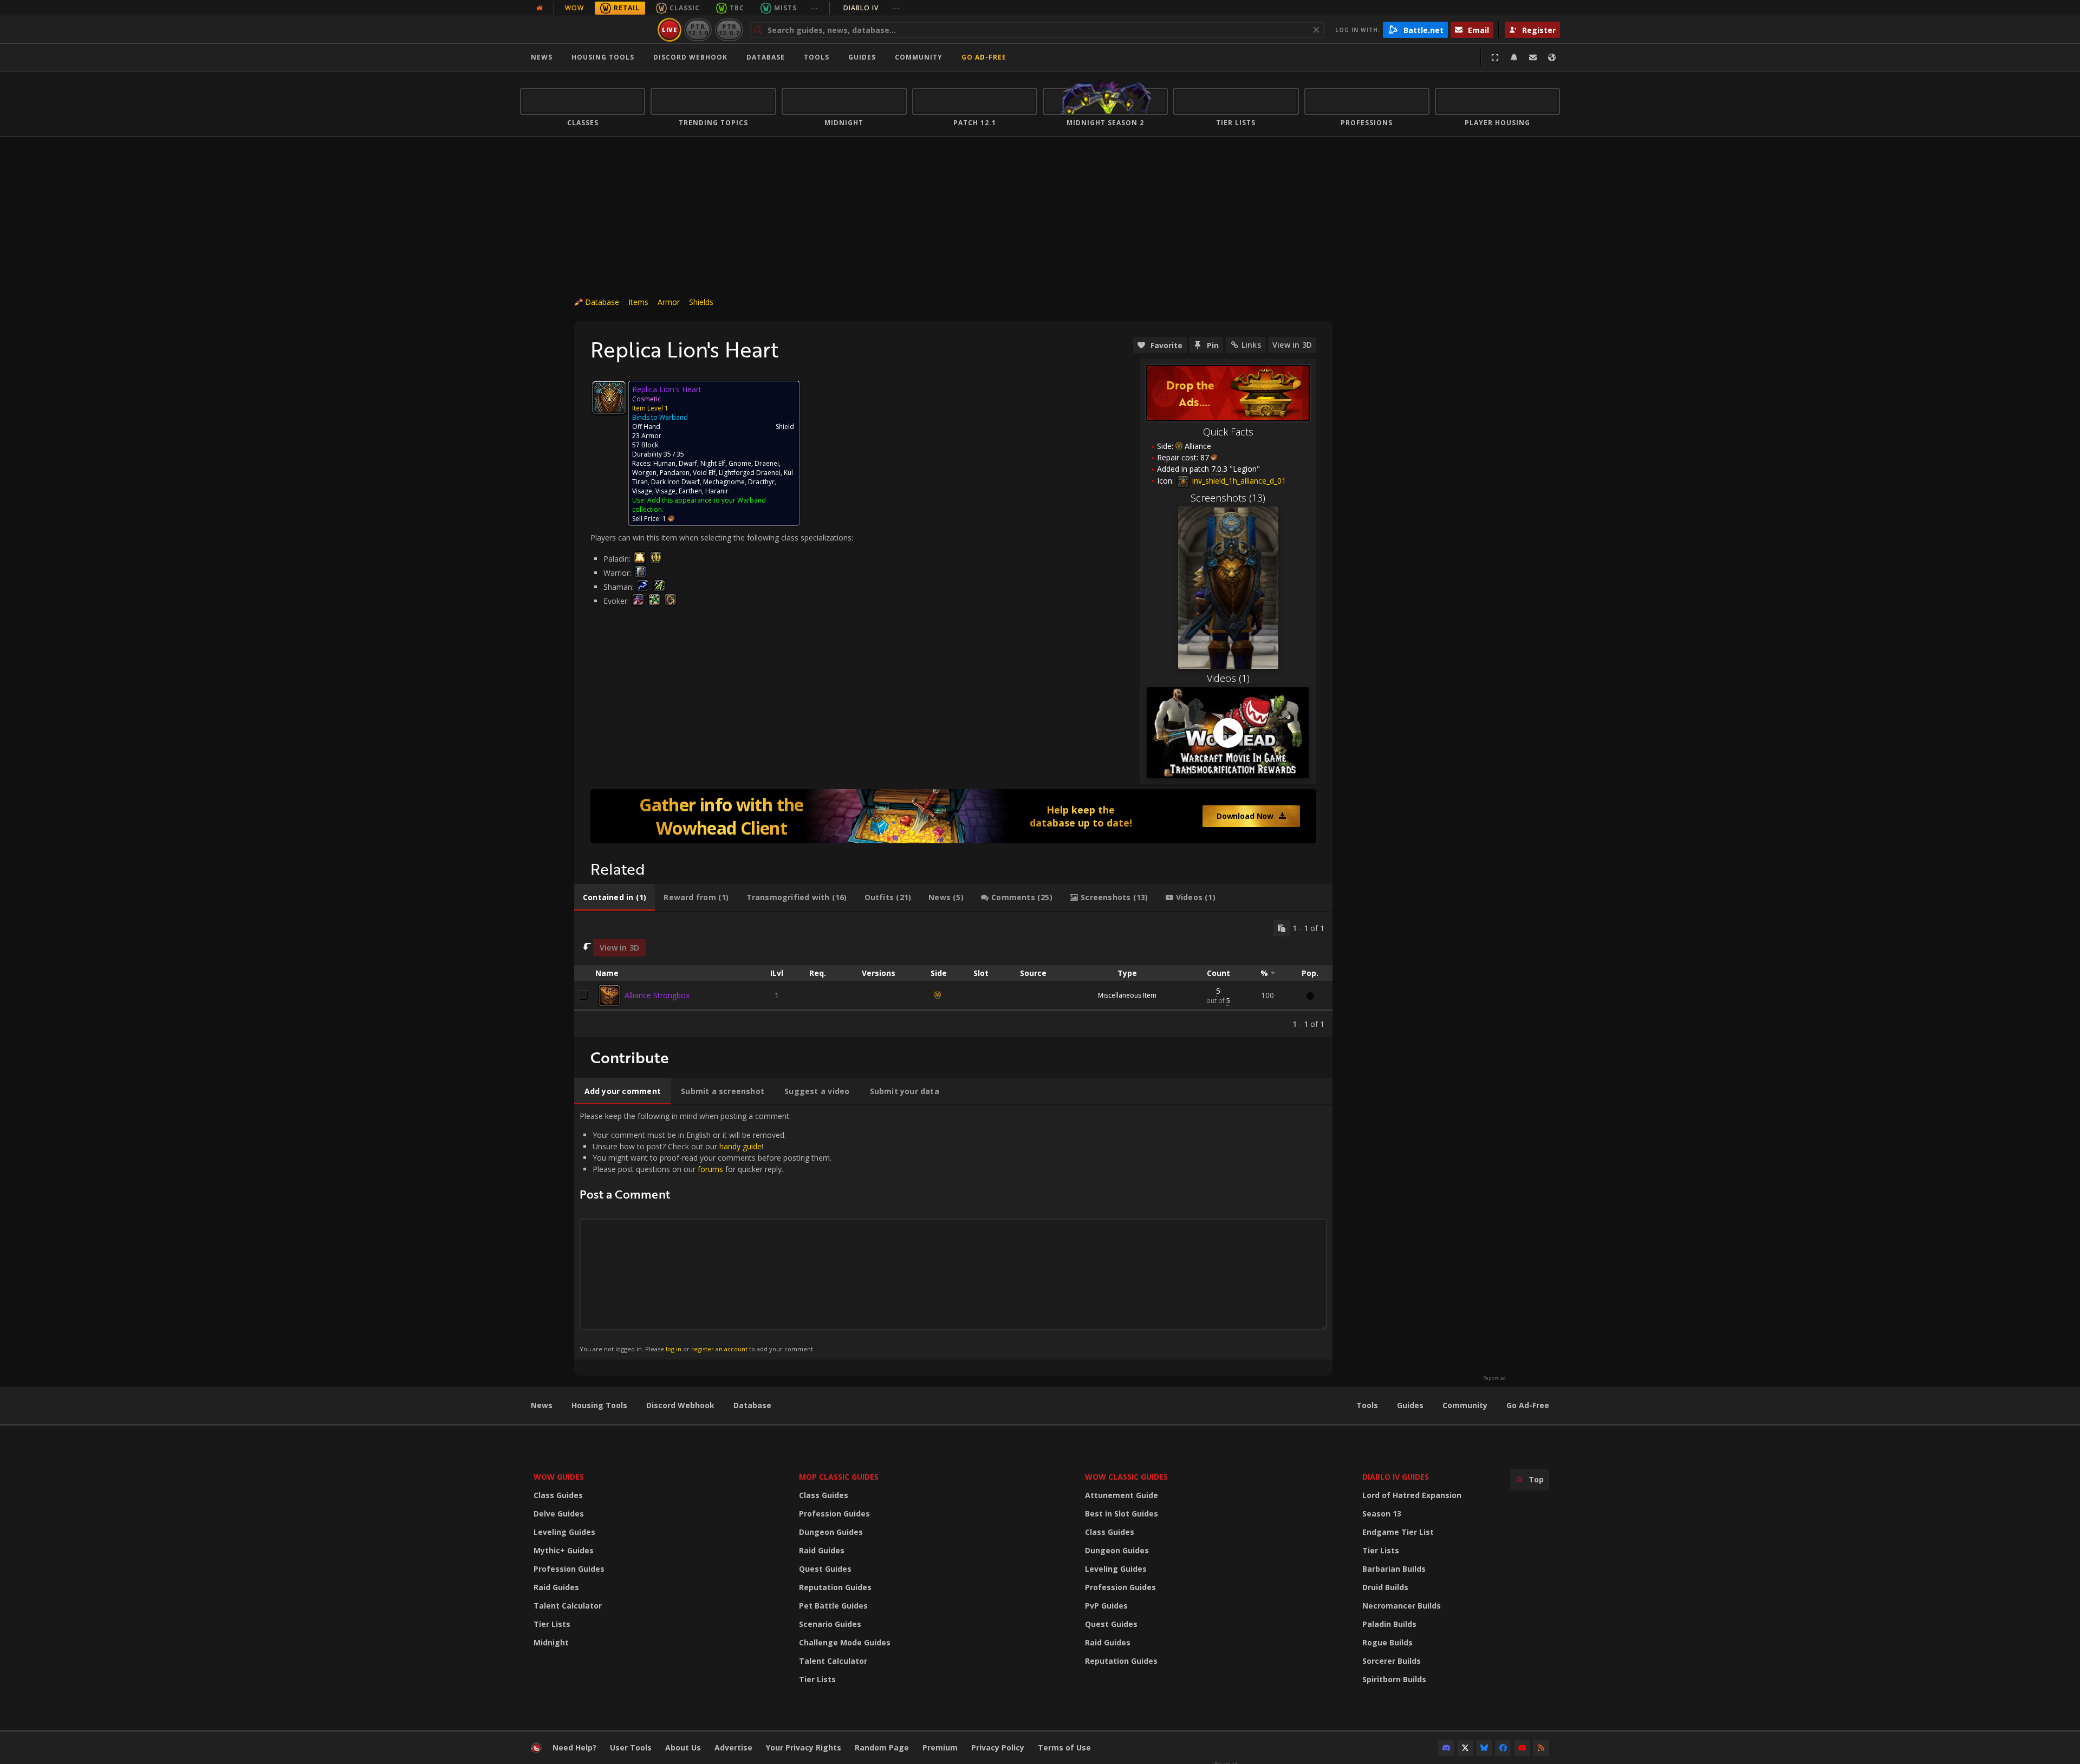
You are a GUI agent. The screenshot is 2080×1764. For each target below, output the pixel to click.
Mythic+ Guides (564, 1550)
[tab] (615, 897)
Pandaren (675, 473)
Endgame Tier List (1398, 1532)
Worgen (644, 473)
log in (674, 1349)
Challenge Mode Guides (845, 1642)
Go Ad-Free (984, 57)
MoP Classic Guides (839, 1477)
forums (710, 1169)
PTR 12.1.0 (698, 30)
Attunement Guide (1122, 1495)
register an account (719, 1349)
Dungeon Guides (831, 1532)
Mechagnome (724, 482)
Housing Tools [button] (603, 57)
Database (766, 57)
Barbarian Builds (1394, 1569)
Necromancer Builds (1402, 1606)
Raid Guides (556, 1587)
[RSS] (1541, 1748)
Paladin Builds (1389, 1624)
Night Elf (713, 463)
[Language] (1552, 57)
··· (814, 8)
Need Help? (574, 1747)
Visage (642, 491)
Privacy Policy (998, 1747)
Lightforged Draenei (750, 473)
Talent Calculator (568, 1606)
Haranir (717, 491)
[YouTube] (1522, 1748)
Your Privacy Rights (804, 1747)
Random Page (882, 1747)
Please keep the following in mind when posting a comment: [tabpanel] (706, 1232)
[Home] (587, 30)
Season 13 (1382, 1514)
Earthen (690, 491)
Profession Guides (569, 1569)
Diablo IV (872, 8)
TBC (737, 8)
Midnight (551, 1642)
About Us (683, 1747)
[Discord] (1446, 1748)
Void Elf (704, 473)
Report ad (1494, 1378)
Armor (669, 302)
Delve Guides (559, 1514)
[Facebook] (1503, 1748)
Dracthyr (761, 482)
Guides (862, 57)
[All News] (539, 8)
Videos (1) (1228, 678)
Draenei (767, 463)
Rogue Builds (1387, 1642)
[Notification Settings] (1514, 57)
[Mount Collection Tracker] (953, 816)
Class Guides (558, 1495)
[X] (1465, 1748)
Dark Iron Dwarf (675, 482)
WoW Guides (559, 1477)
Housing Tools (599, 1405)
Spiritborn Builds (1394, 1679)
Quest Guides (825, 1569)
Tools (1367, 1405)
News (542, 57)
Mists (785, 8)
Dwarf (688, 463)
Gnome (740, 463)
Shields (701, 302)
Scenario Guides (830, 1624)
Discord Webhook (690, 57)
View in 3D (1292, 345)
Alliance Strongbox (657, 995)
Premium (940, 1747)
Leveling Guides (564, 1532)
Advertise (733, 1747)
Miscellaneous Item (1127, 995)
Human (664, 463)
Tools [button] (817, 57)
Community (919, 57)
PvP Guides (1106, 1606)
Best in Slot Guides (1122, 1514)
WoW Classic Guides (1126, 1477)
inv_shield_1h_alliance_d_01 (1238, 481)
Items (638, 302)
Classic (685, 8)
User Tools (631, 1747)
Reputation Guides (835, 1587)
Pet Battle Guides (833, 1606)
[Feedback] (1533, 57)
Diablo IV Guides (1396, 1477)
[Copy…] (1282, 928)
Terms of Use (1064, 1747)
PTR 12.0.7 (729, 30)
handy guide (740, 1146)
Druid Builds (1385, 1587)
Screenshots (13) (1228, 498)
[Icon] (609, 398)
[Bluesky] (1484, 1748)
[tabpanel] (953, 975)
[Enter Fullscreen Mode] (1495, 57)
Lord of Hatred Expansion (1412, 1495)
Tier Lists (552, 1624)
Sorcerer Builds (1392, 1661)
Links (1251, 345)
